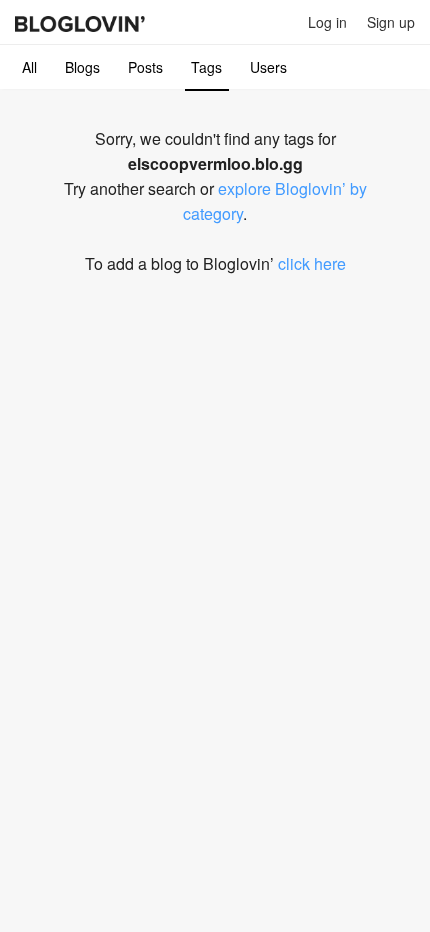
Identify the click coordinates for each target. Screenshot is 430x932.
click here (312, 263)
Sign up (391, 22)
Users (268, 67)
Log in (327, 22)
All (29, 67)
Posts (145, 67)
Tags (206, 67)
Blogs (82, 67)
